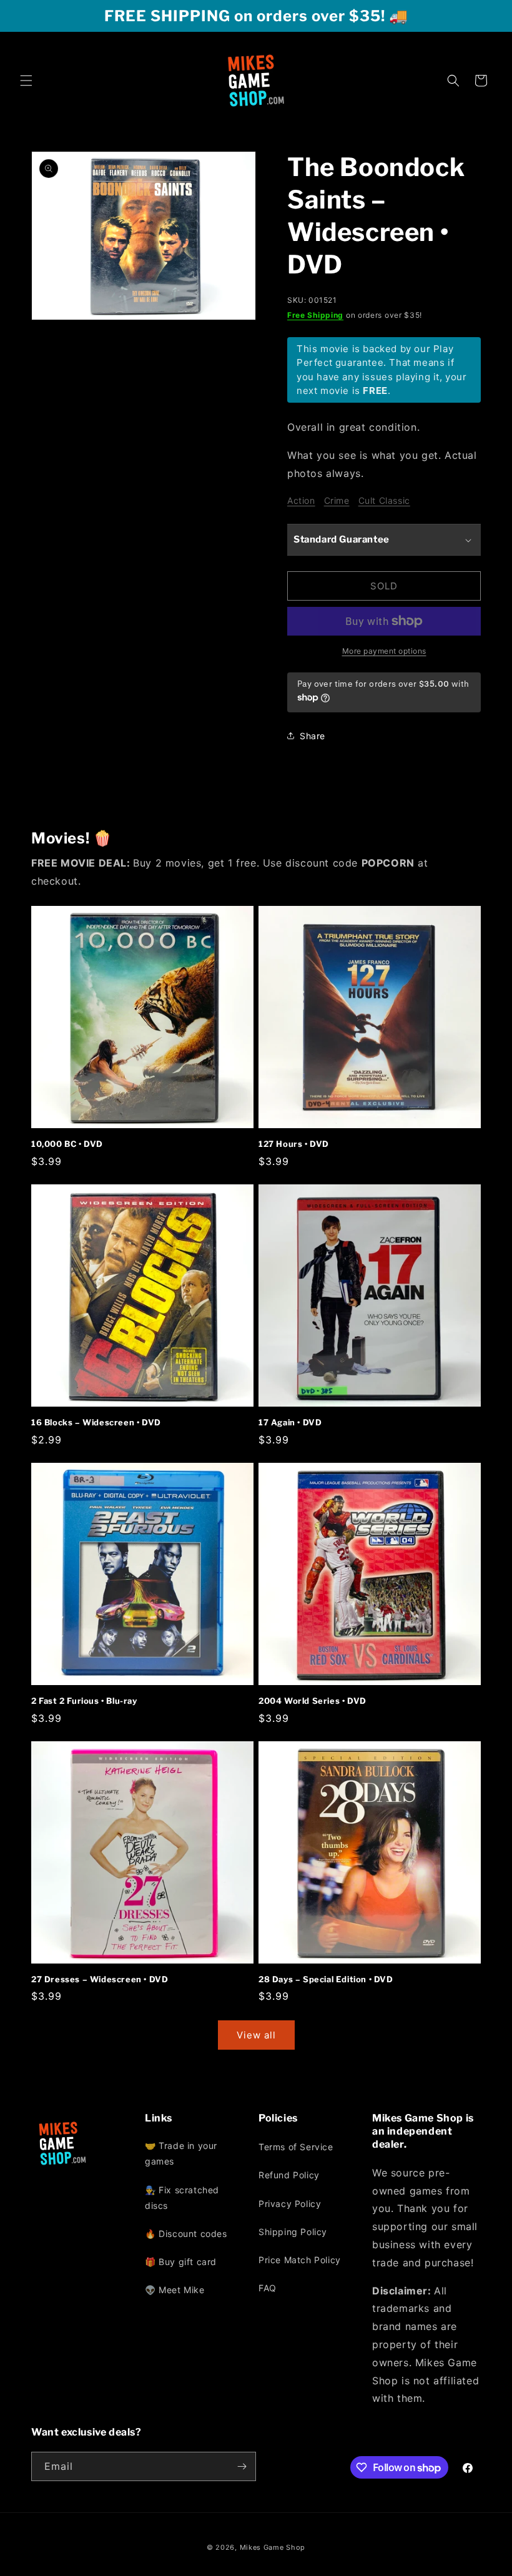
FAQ (268, 2288)
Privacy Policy (290, 2204)
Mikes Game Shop (273, 2547)
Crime (337, 500)
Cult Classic (384, 500)
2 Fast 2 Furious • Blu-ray (84, 1701)
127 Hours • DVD (294, 1144)
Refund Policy (289, 2175)
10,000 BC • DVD (67, 1144)
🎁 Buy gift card (181, 2262)
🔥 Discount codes (186, 2234)
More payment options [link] (384, 651)
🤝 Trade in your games (181, 2153)
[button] (26, 81)
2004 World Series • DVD (313, 1701)
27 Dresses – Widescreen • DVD (100, 1979)
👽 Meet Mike (175, 2290)
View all (256, 2035)
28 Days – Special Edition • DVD (326, 1979)
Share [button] (313, 736)
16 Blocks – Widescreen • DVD (96, 1422)
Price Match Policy (300, 2260)
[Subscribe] (242, 2466)
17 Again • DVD (290, 1422)
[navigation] (199, 2221)
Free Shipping (315, 315)
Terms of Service (296, 2147)
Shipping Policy (293, 2232)
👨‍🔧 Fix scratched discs (182, 2198)
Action (301, 500)
